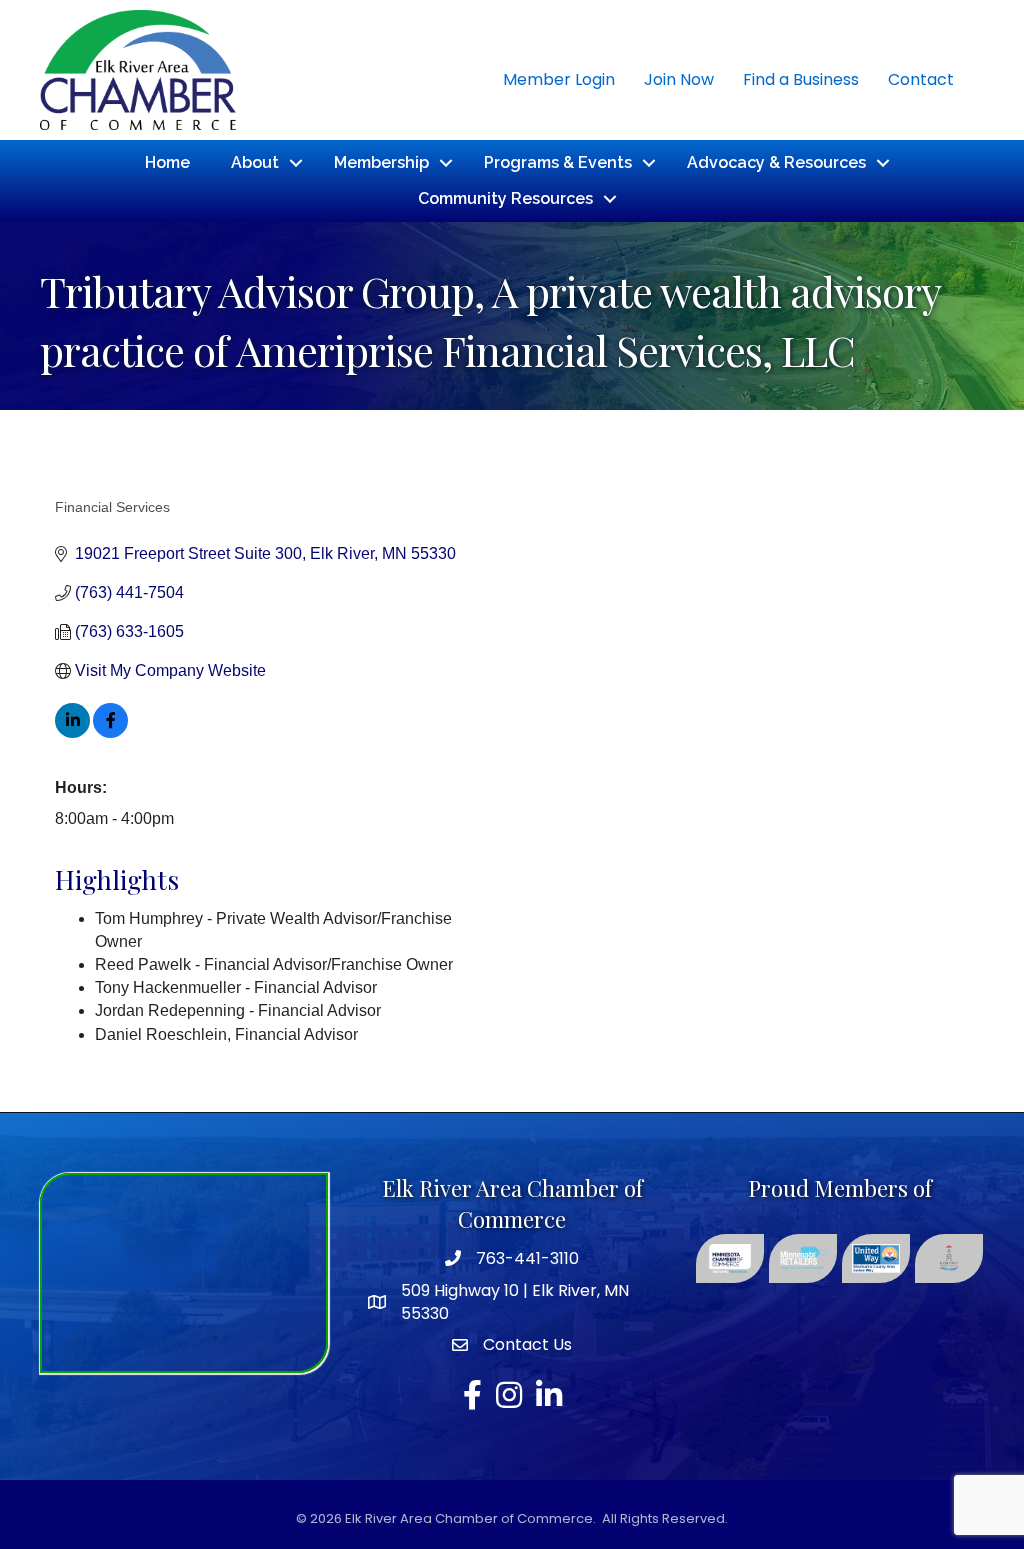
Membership (381, 162)
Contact (921, 79)
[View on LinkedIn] (72, 732)
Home (167, 162)
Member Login (559, 79)
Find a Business (801, 79)
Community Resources (505, 198)
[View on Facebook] (110, 732)
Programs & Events (558, 162)
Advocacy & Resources (776, 162)
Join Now (679, 79)
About (255, 162)
